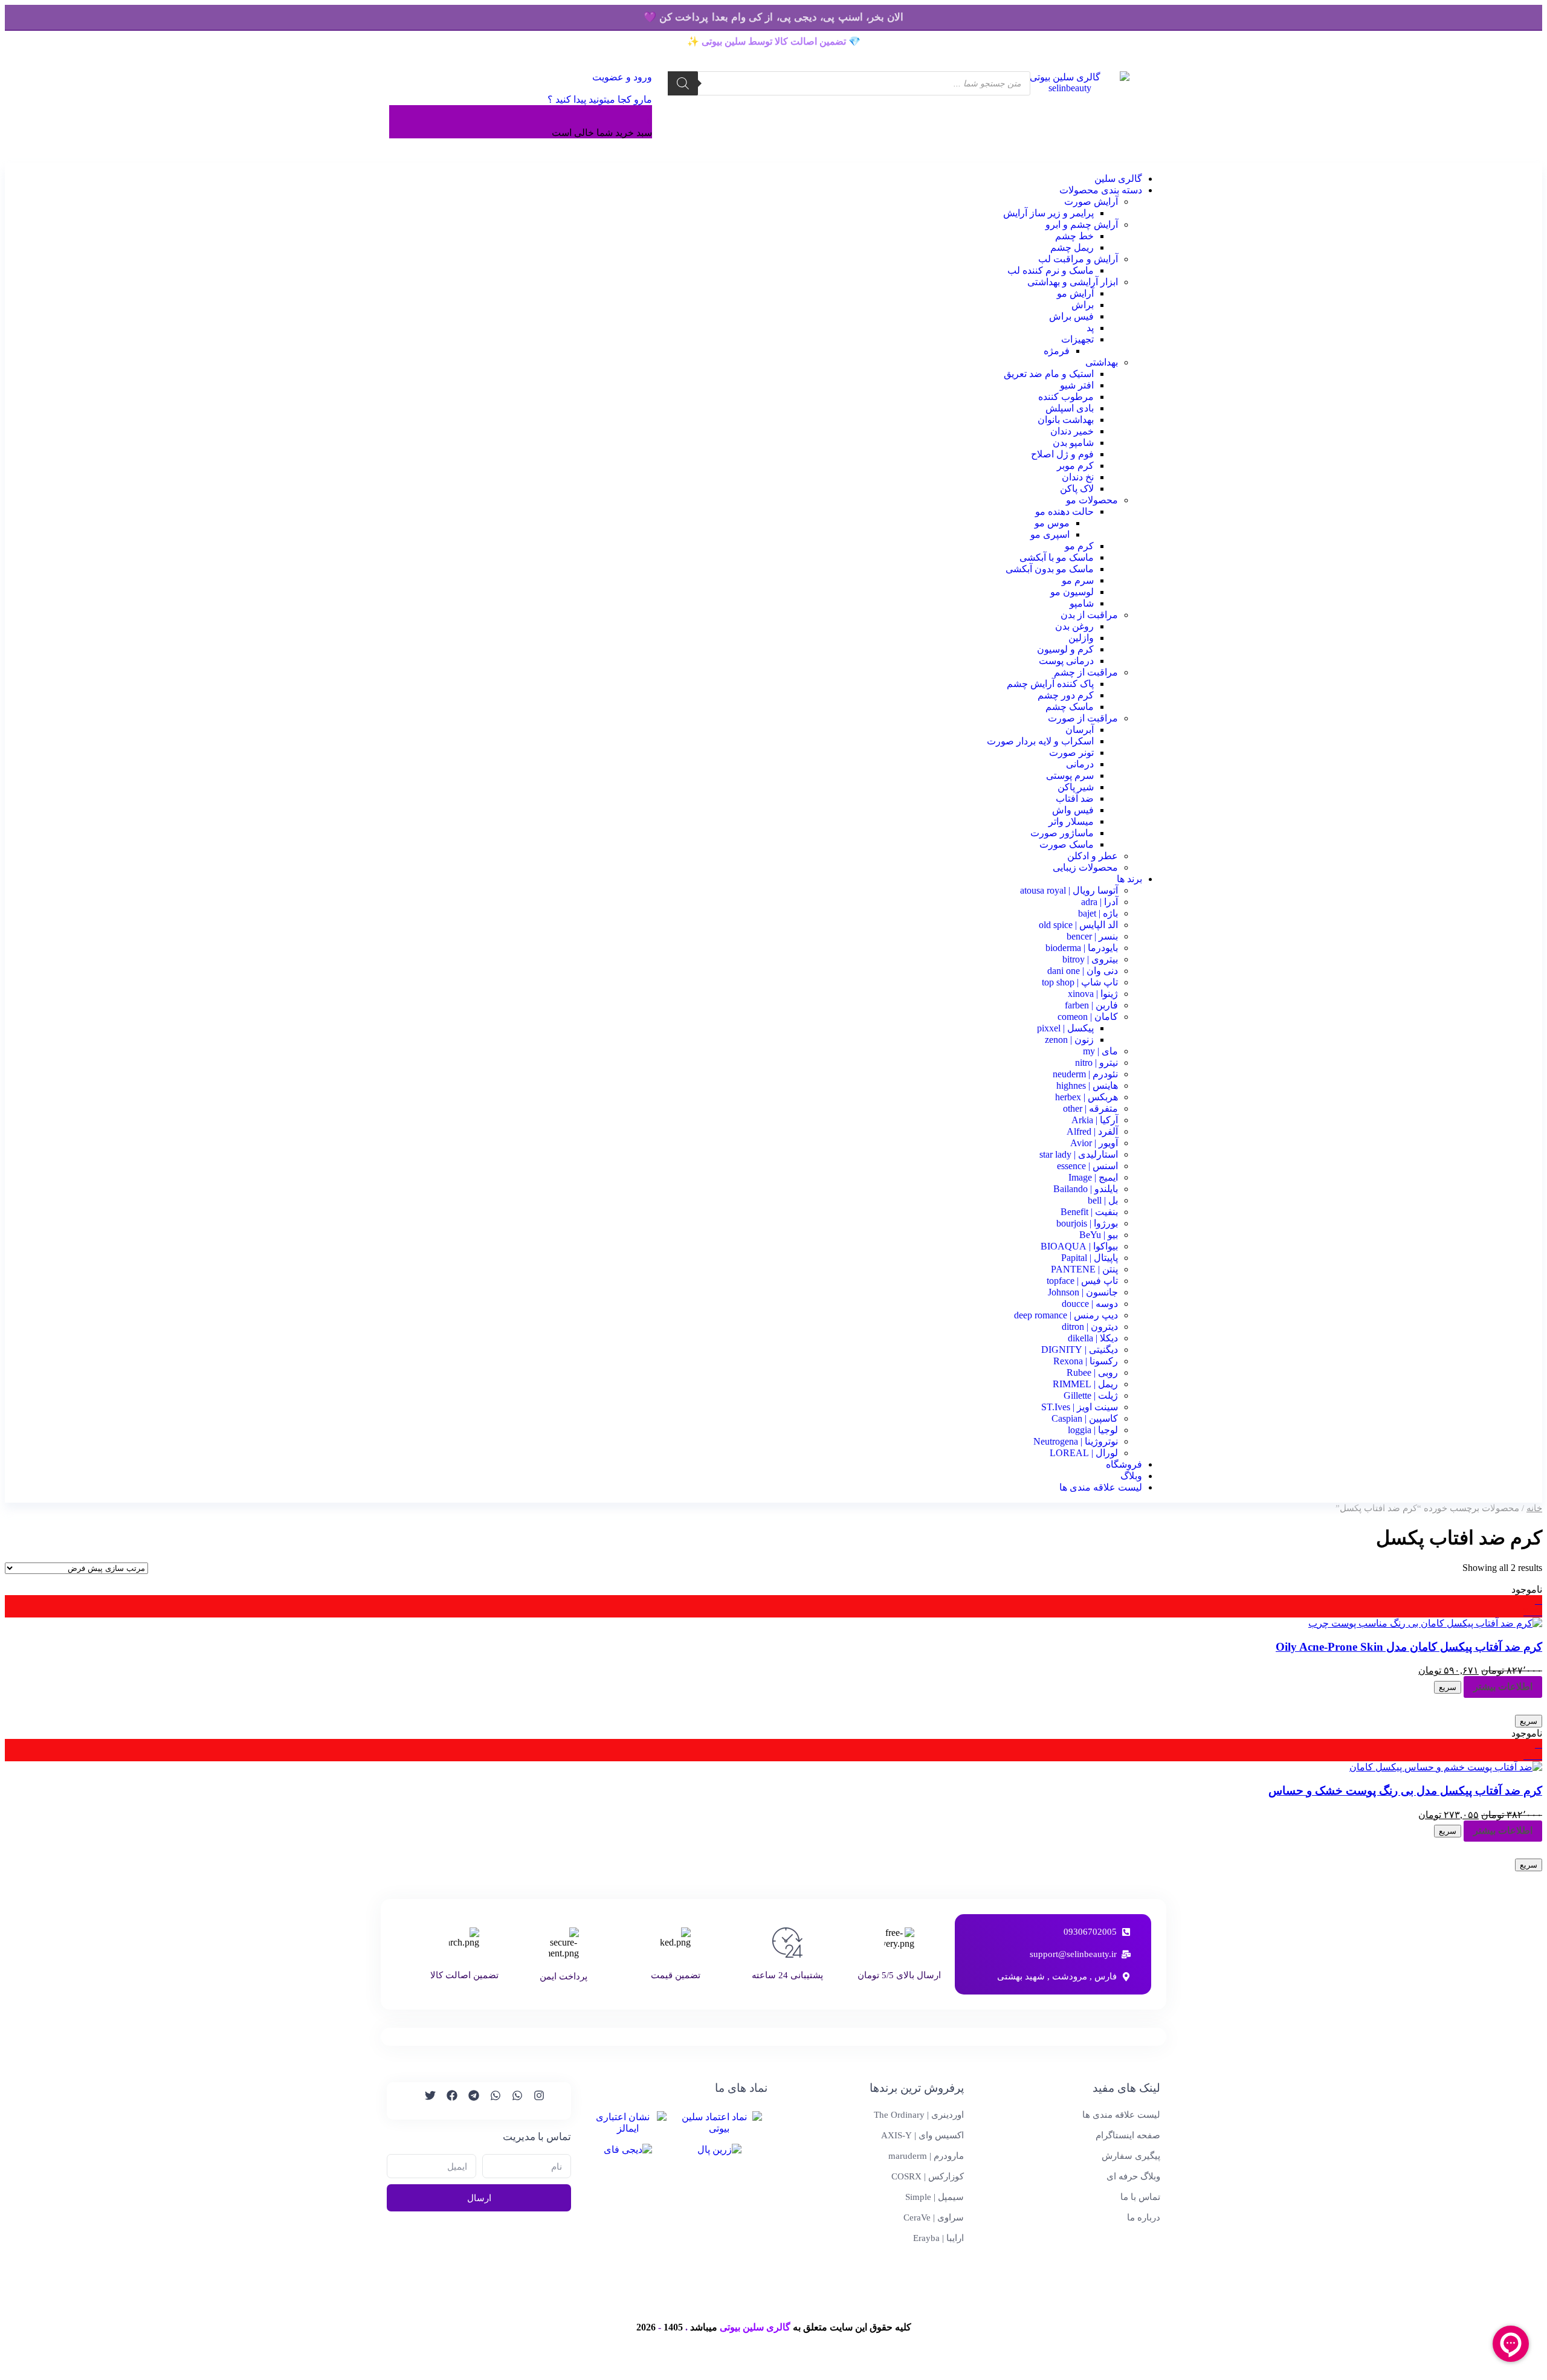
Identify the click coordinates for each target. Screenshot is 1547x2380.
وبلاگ (1131, 1476)
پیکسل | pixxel (1065, 1028)
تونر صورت (1071, 753)
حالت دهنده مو (1064, 511)
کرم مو (1079, 546)
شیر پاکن (1076, 787)
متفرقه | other (1090, 1108)
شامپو (1082, 603)
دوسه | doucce (1090, 1304)
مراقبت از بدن (1089, 615)
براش (1083, 305)
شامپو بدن (1073, 443)
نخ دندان (1078, 477)
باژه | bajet (1098, 913)
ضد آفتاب (1075, 798)
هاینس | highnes (1087, 1085)
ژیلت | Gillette (1091, 1395)
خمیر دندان (1072, 431)
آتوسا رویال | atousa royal (1069, 890)
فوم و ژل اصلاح (1062, 454)
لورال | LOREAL (1084, 1453)
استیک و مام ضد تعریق (1049, 374)
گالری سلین (1118, 179)
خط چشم (1074, 236)
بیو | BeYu (1099, 1235)
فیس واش (1073, 810)
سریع (1448, 1687)
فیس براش (1071, 316)
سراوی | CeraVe (934, 2217)
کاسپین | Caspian (1085, 1418)
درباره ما (1144, 2217)
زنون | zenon (1069, 1040)
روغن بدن (1074, 626)
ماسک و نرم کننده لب (1051, 270)
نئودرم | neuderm (1085, 1074)
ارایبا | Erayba (938, 2238)
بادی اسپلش (1070, 408)
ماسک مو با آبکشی (1057, 557)
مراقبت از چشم (1086, 672)
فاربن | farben (1091, 1005)
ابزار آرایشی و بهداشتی (1073, 282)
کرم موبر (1075, 466)
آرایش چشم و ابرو (1082, 224)
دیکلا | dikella (1093, 1338)
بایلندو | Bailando (1086, 1189)
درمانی (1080, 764)
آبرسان (1080, 730)
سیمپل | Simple (935, 2197)
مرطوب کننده (1066, 397)
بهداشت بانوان (1066, 420)
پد (1090, 328)
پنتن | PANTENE (1084, 1269)
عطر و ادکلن (1093, 856)
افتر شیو (1077, 385)
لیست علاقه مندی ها (1101, 1487)
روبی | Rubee (1092, 1372)
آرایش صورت (1091, 202)
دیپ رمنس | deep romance (1066, 1315)
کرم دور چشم (1066, 695)
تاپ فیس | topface (1082, 1281)
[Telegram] (468, 2101)
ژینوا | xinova (1093, 994)
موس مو (1052, 523)
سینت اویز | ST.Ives (1080, 1407)
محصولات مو (1092, 500)
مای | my (1100, 1051)
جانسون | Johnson (1083, 1292)
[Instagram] (534, 2101)
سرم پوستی (1070, 776)
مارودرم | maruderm (926, 2156)
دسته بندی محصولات (1101, 190)
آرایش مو (1075, 293)
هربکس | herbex (1087, 1097)
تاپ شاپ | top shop (1080, 982)
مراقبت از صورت (1083, 718)
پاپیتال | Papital (1090, 1258)
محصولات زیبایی (1085, 867)
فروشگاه (1124, 1464)
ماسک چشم (1070, 707)
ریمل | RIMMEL (1085, 1384)
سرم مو (1078, 580)
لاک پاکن (1077, 489)
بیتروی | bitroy (1090, 959)
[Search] (683, 83)
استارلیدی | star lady (1079, 1154)
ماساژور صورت (1062, 833)
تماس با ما (1140, 2197)
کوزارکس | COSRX (928, 2176)
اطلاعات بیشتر (1503, 1687)
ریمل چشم (1072, 247)
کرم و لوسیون (1065, 649)
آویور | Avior (1094, 1143)
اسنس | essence (1087, 1166)
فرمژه (1057, 351)
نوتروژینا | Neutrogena (1076, 1441)
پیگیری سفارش (1131, 2156)
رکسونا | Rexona (1086, 1361)
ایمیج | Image (1093, 1177)
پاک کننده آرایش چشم (1050, 684)
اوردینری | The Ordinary (919, 2115)
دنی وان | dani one (1083, 971)
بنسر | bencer (1092, 936)
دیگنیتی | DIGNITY (1080, 1350)
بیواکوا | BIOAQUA (1079, 1246)
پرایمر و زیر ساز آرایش (1048, 213)
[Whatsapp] (512, 2101)
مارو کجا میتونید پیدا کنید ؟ (600, 99)
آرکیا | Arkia (1095, 1120)
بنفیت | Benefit (1089, 1212)
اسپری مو (1050, 534)
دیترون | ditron (1090, 1327)
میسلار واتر (1071, 821)
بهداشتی (1102, 362)
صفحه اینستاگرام (1128, 2135)
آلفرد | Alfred (1092, 1131)
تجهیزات (1077, 339)
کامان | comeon (1088, 1017)
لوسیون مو (1072, 592)
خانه (1534, 1508)
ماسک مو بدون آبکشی (1050, 569)
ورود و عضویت (621, 77)
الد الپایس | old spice (1078, 925)
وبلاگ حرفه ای (1133, 2176)
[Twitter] (425, 2101)
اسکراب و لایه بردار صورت (1040, 741)
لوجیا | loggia (1093, 1430)
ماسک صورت (1067, 844)
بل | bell (1103, 1200)
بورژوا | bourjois (1087, 1223)
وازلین (1081, 638)
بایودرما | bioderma (1082, 948)
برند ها (1129, 879)
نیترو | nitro (1096, 1063)
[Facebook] (447, 2101)
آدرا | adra (1100, 902)
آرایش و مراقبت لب (1078, 259)
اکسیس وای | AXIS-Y (922, 2135)
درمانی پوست (1066, 661)
